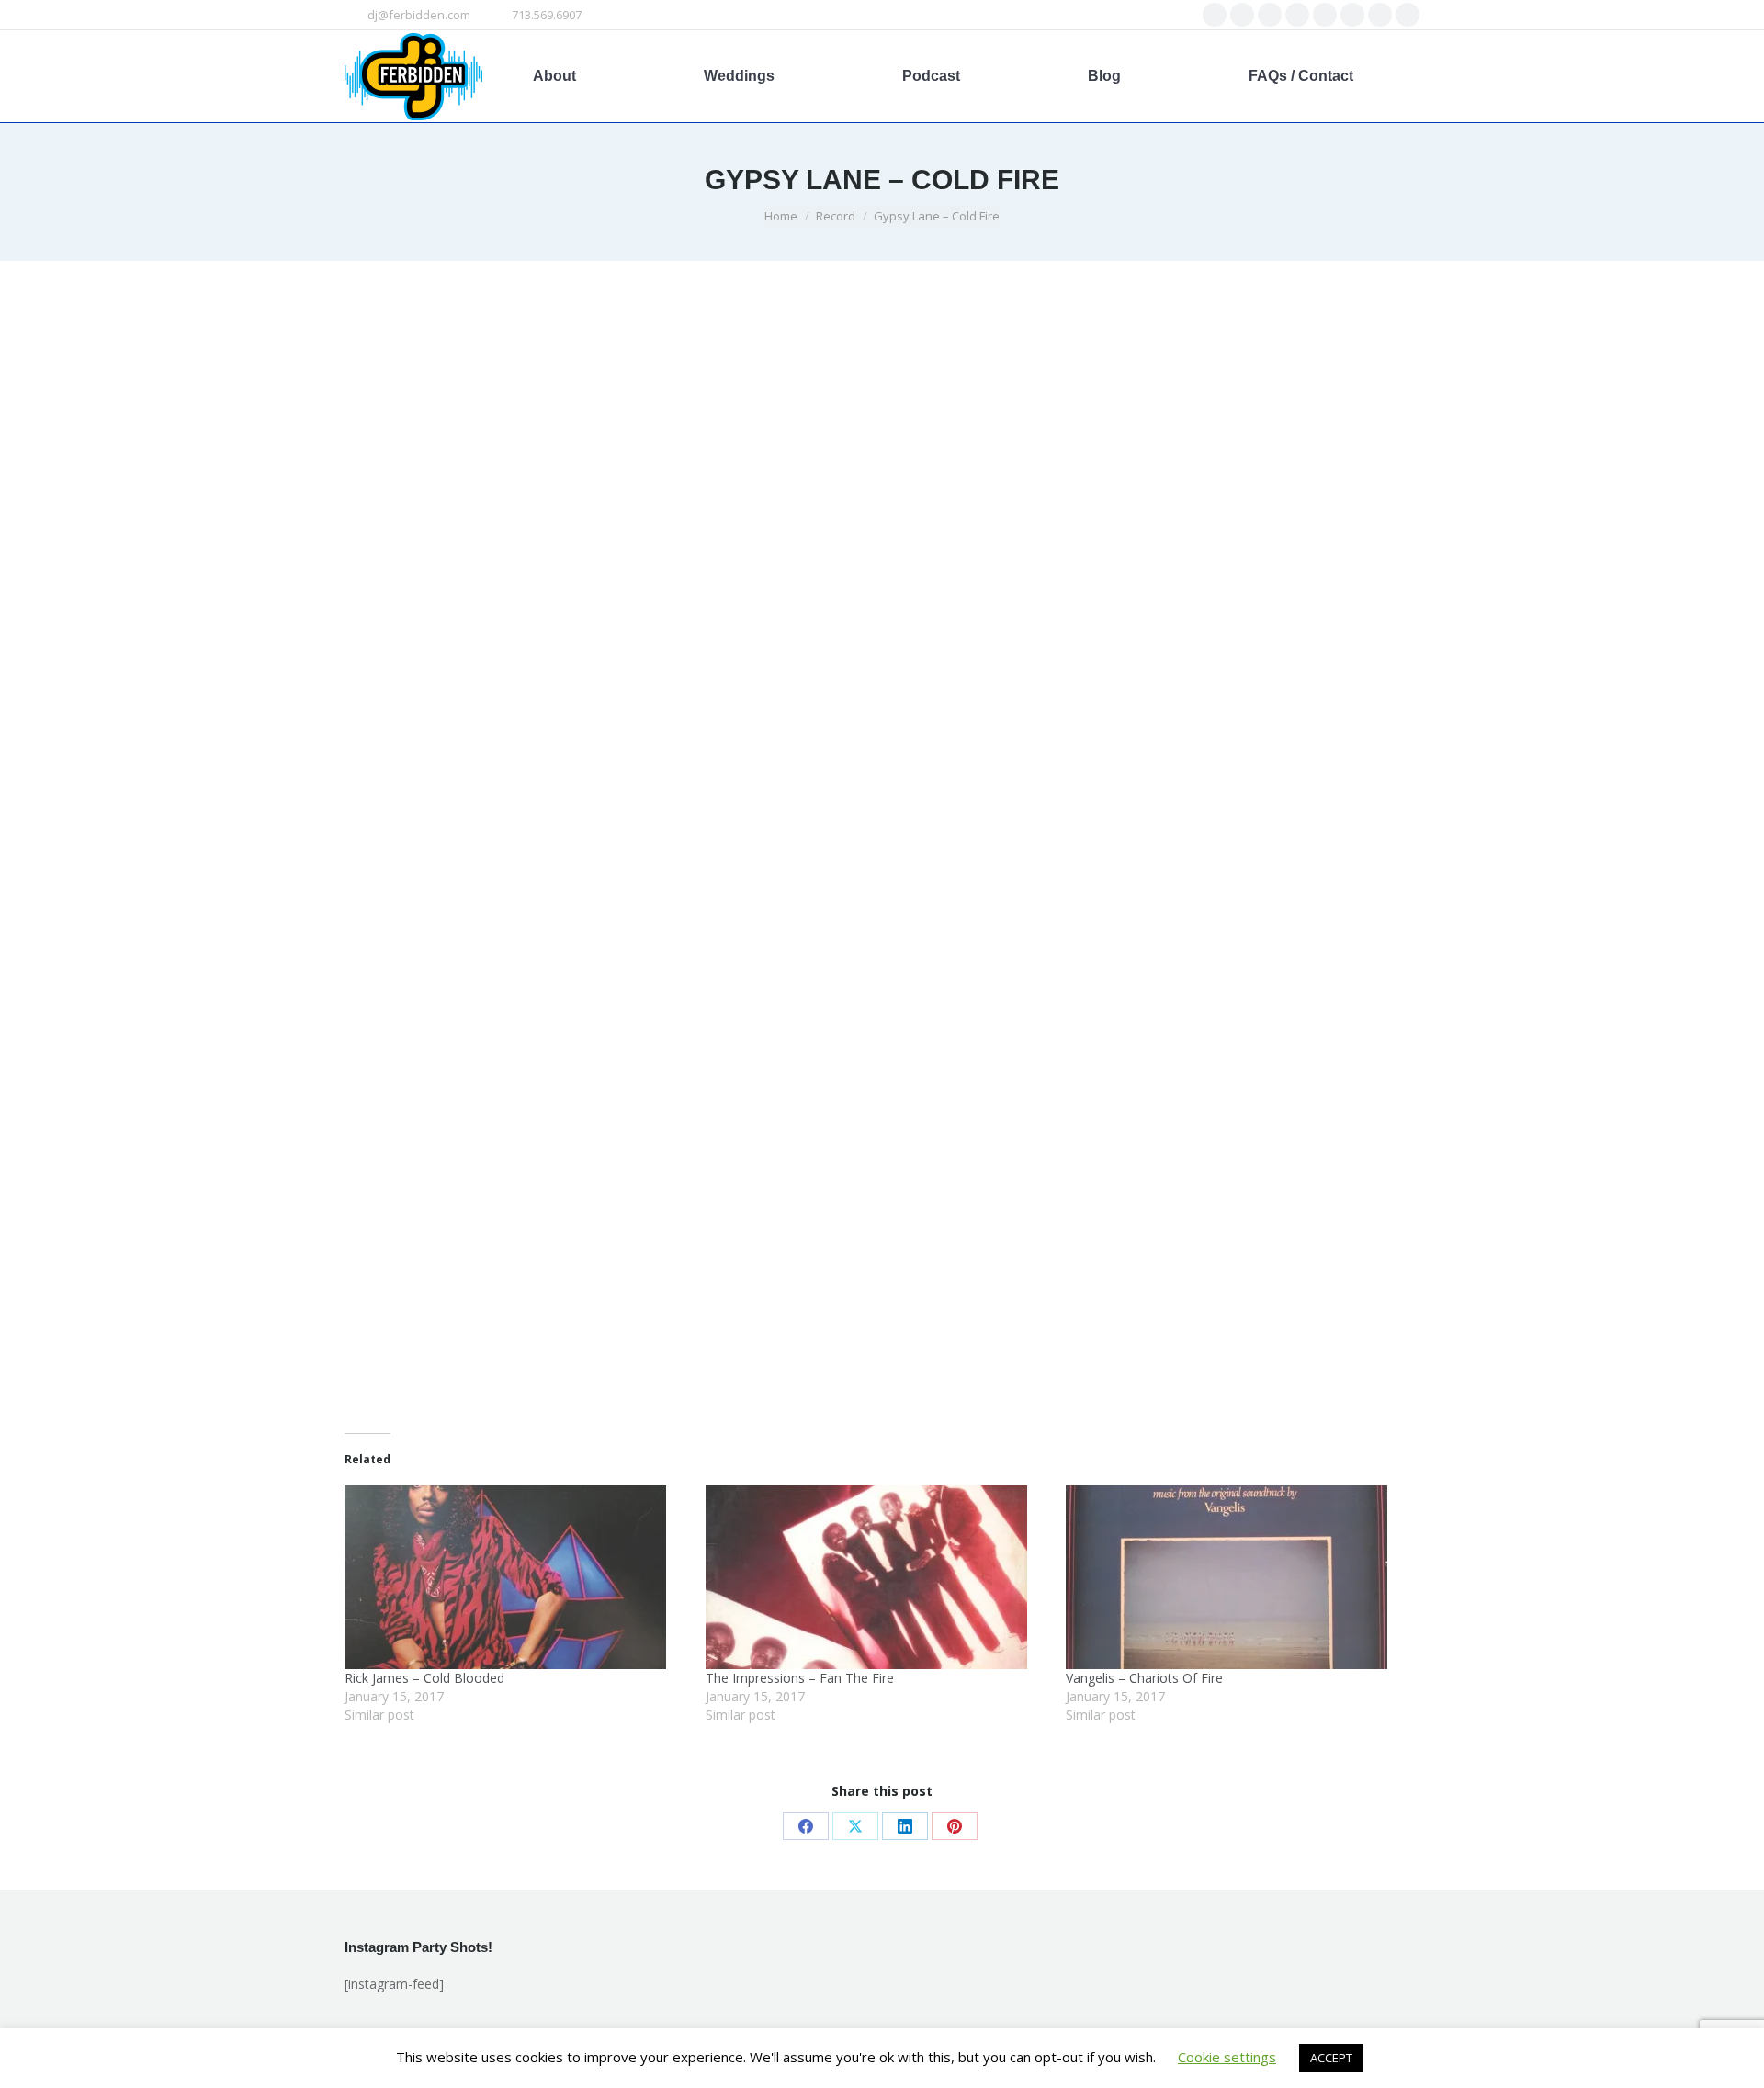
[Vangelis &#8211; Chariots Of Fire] (1237, 1577)
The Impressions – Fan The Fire (800, 1678)
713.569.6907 (547, 15)
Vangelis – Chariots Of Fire (1144, 1678)
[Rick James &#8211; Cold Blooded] (516, 1577)
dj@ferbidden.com (419, 15)
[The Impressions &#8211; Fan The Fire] (877, 1577)
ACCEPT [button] (1331, 2058)
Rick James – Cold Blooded (424, 1678)
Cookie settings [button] (1227, 2057)
